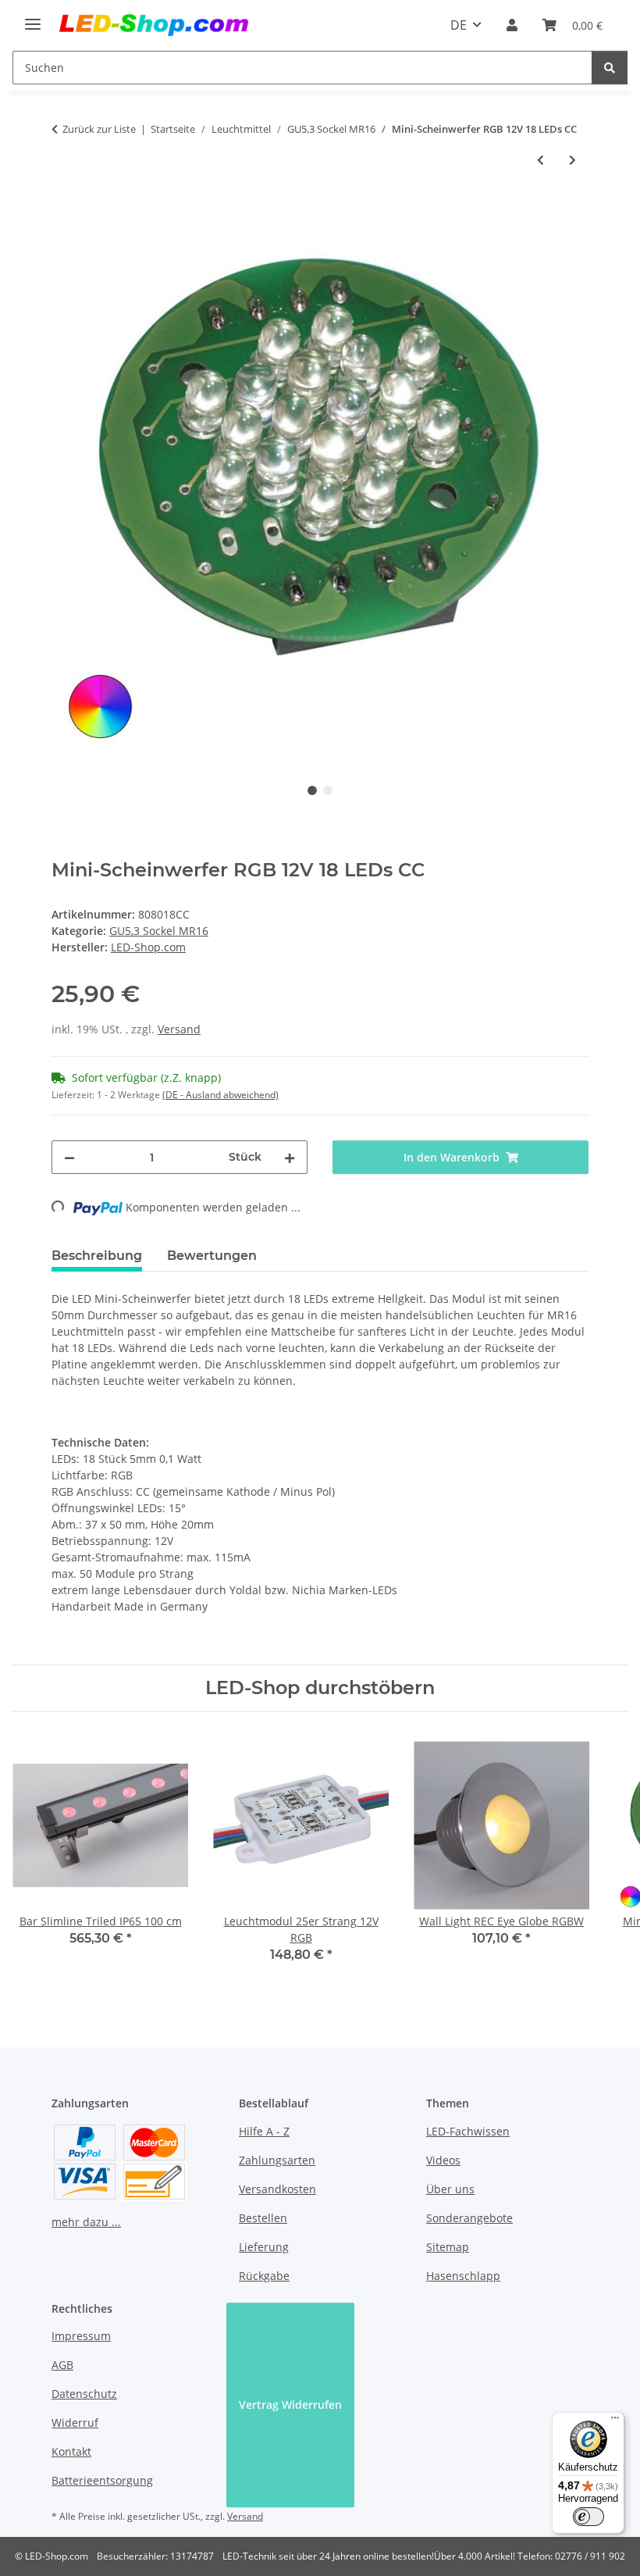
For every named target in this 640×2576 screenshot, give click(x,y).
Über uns (450, 2189)
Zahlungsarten (277, 2160)
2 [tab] (328, 790)
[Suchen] (610, 68)
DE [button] (459, 25)
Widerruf (75, 2423)
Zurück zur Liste (99, 129)
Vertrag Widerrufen (290, 2405)
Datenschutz (84, 2394)
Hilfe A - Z (264, 2131)
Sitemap (448, 2247)
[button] (512, 25)
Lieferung (264, 2247)
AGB (62, 2365)
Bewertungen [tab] (212, 1256)
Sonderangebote (469, 2218)
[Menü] (615, 2421)
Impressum (81, 2336)
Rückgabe (264, 2276)
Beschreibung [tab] (97, 1256)
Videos (443, 2160)
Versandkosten (277, 2189)
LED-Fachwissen (468, 2131)
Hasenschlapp (463, 2276)
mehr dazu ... (86, 2222)
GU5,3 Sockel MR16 (159, 931)
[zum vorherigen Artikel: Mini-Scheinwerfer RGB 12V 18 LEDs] (540, 160)
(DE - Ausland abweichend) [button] (220, 1095)
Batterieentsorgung (102, 2480)
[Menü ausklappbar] (33, 18)
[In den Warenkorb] (64, 212)
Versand (179, 1029)
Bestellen (263, 2218)
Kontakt (71, 2451)
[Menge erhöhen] (290, 1157)
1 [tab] (312, 790)
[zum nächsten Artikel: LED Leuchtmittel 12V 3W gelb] (572, 160)
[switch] (588, 2517)
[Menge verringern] (69, 1157)
